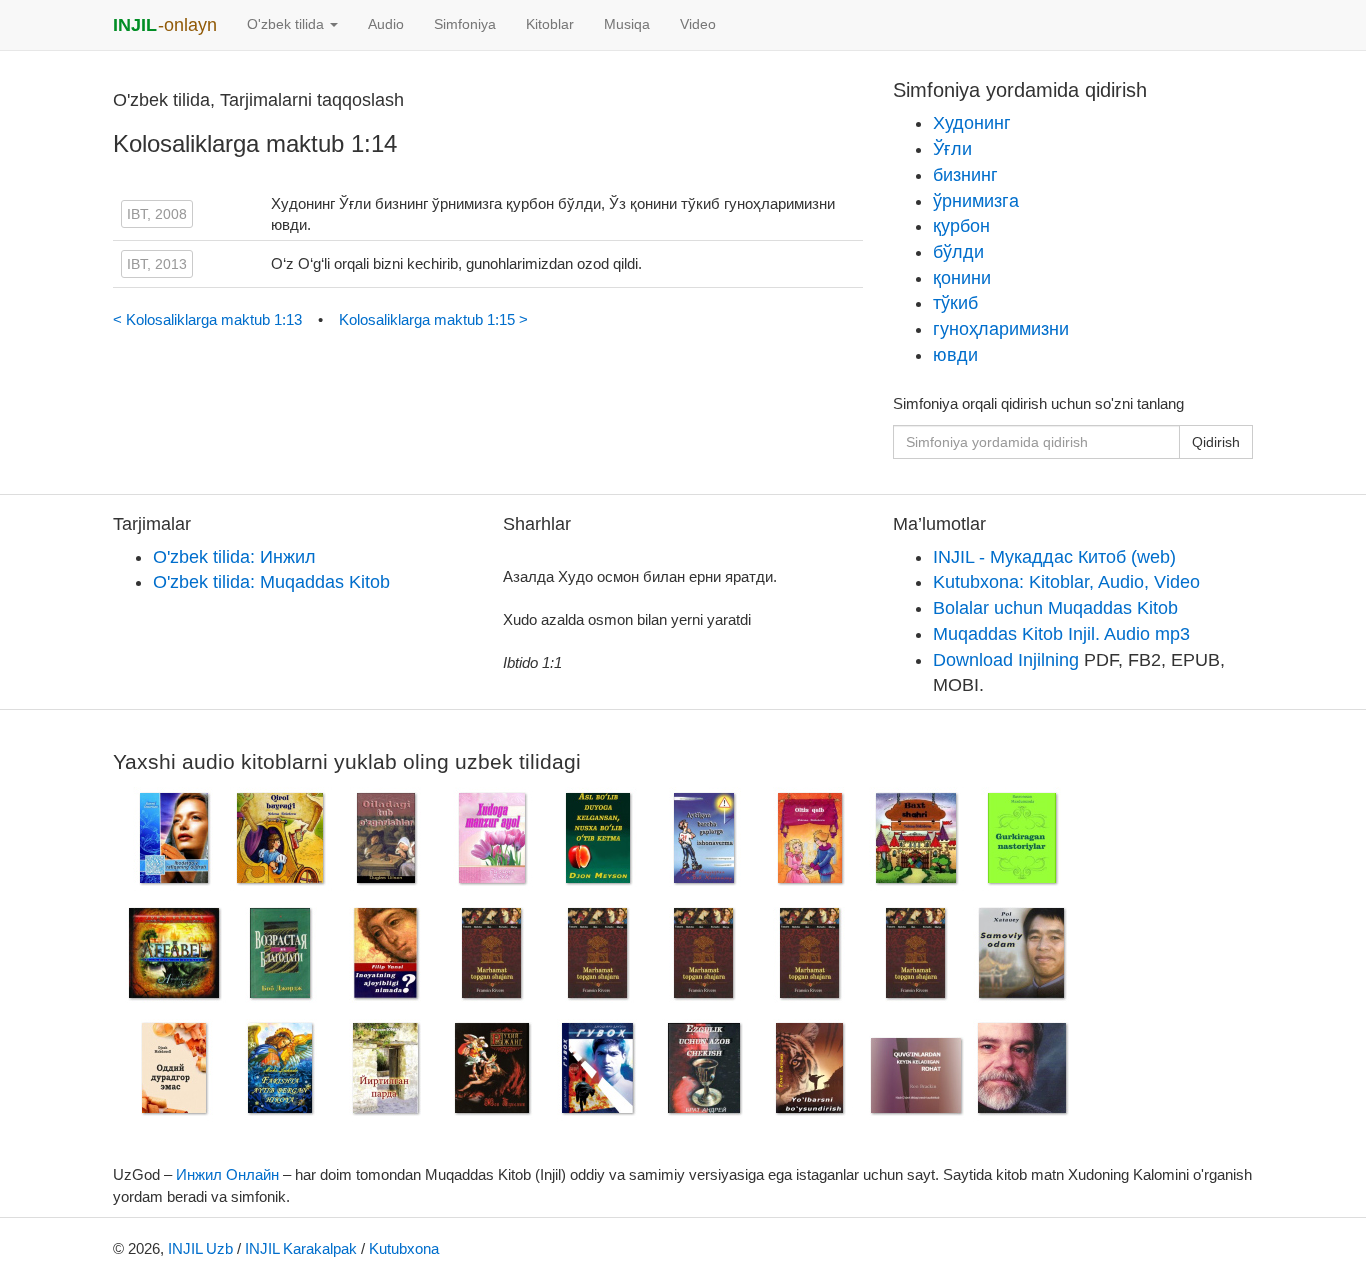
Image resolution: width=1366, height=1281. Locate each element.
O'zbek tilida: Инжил (234, 557)
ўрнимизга (976, 201)
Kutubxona (404, 1248)
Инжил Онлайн (227, 1174)
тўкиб (955, 303)
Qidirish (1216, 442)
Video (698, 24)
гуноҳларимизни (1001, 329)
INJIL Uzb (200, 1248)
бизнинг (965, 175)
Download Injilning (1006, 660)
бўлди (958, 252)
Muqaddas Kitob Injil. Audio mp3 (1061, 634)
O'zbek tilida (287, 24)
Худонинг (972, 123)
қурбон (961, 226)
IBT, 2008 (157, 214)
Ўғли (952, 149)
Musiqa (627, 24)
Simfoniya (465, 24)
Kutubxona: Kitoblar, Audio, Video (1066, 582)
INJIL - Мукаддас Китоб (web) (1054, 557)
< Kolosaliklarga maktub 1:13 (209, 319)
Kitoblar (550, 24)
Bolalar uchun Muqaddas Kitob (1055, 608)
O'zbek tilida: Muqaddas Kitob (271, 582)
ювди (955, 355)
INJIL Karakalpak (301, 1248)
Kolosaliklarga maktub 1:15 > (433, 319)
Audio (386, 24)
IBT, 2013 (157, 264)
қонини (962, 278)
